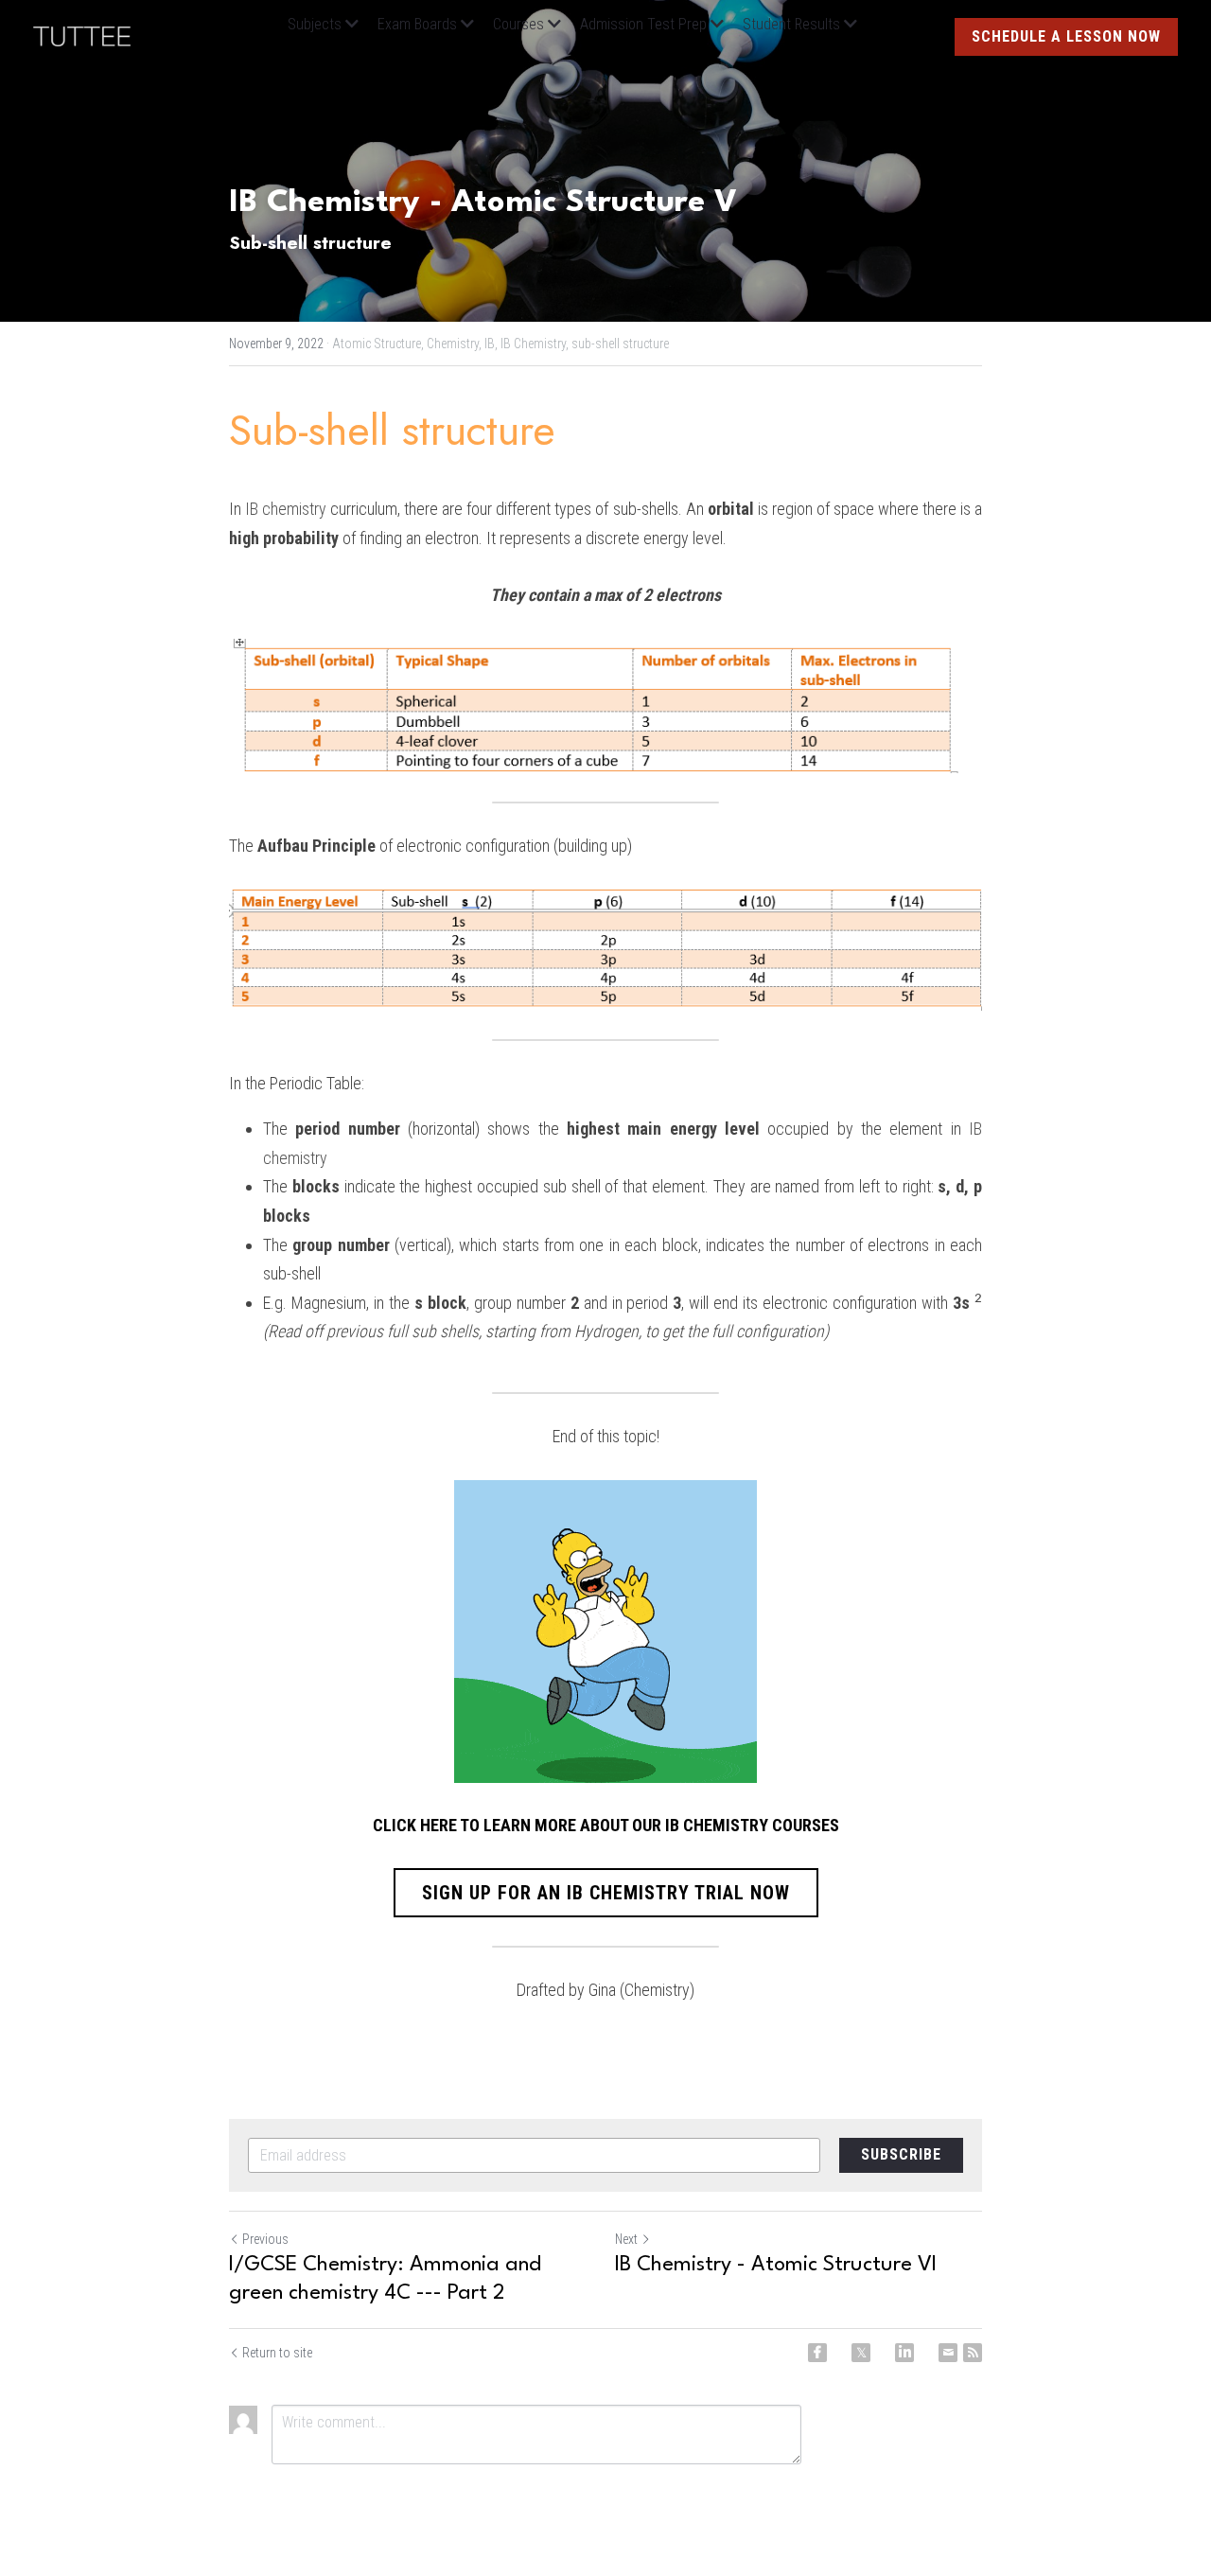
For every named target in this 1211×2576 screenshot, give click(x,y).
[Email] (948, 2353)
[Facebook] (817, 2353)
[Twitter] (861, 2353)
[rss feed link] (973, 2353)
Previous (265, 2239)
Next (626, 2239)
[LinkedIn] (904, 2353)
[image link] (91, 35)
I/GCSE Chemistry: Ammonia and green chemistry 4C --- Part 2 (385, 2279)
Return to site (277, 2353)
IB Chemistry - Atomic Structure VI (776, 2265)
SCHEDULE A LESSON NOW (1066, 36)
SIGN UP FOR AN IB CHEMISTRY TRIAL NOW (606, 1893)
